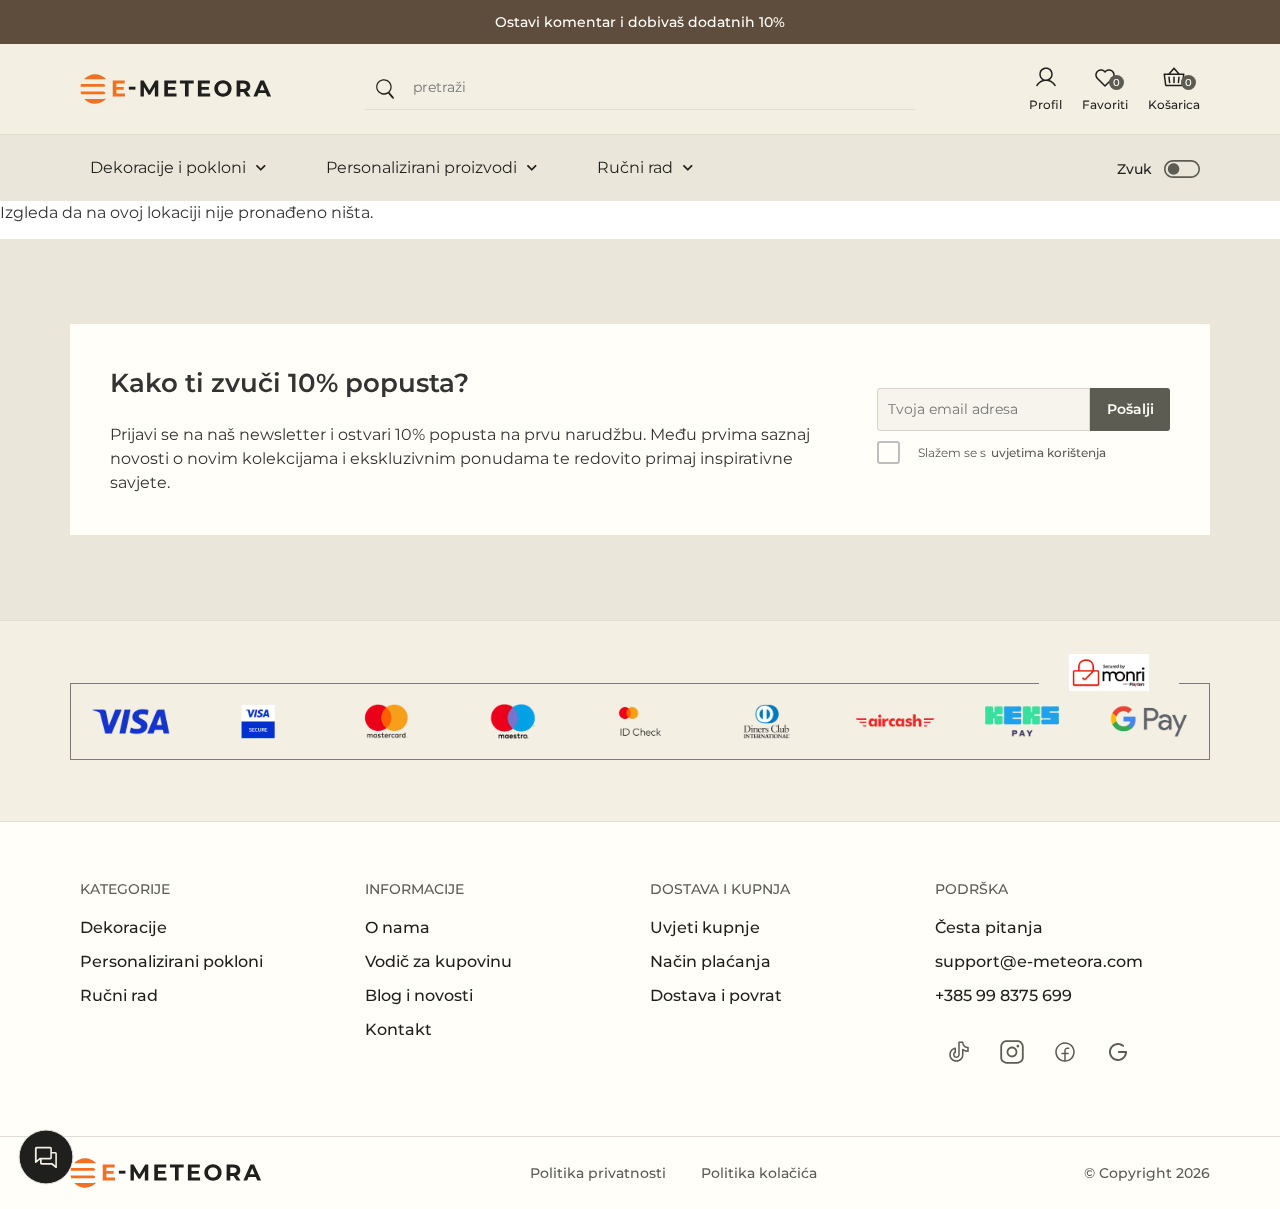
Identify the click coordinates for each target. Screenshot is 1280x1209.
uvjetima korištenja (1048, 452)
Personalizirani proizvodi (421, 167)
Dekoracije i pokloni (168, 167)
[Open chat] (46, 1157)
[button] (1159, 168)
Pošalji (1130, 409)
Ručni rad (635, 167)
